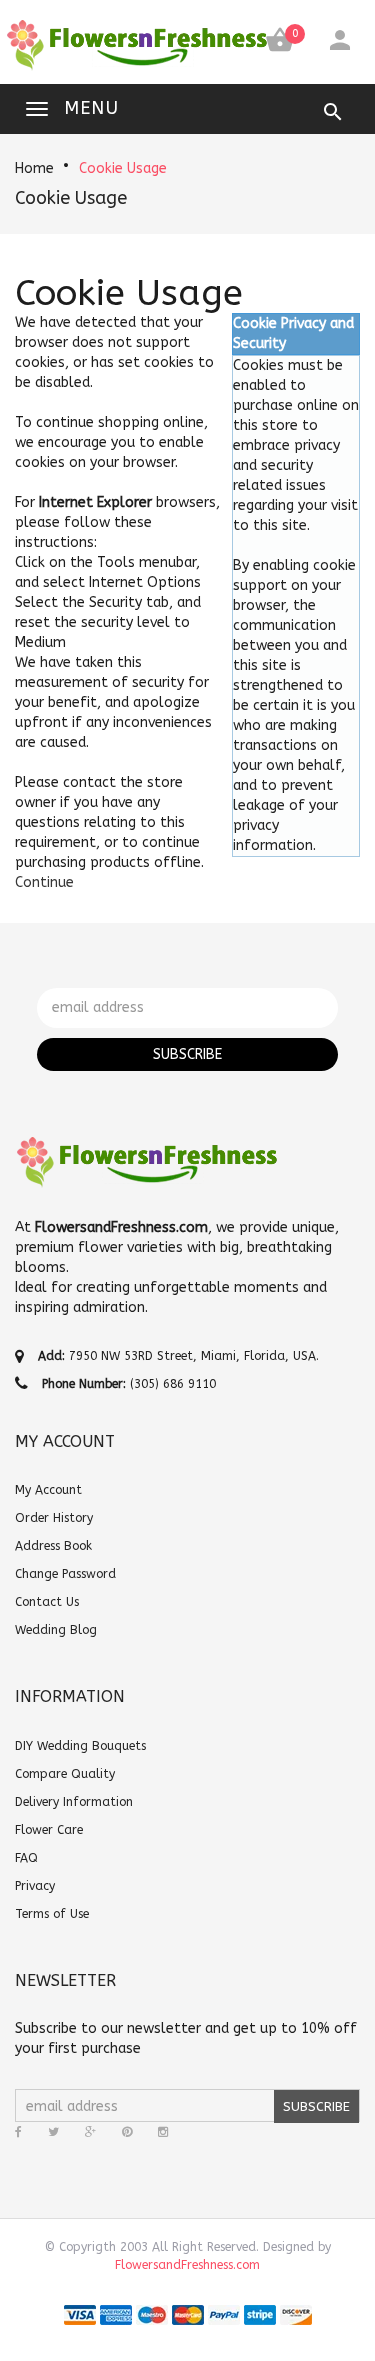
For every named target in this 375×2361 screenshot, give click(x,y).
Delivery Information (74, 1802)
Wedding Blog (56, 1630)
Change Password (65, 1574)
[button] (44, 882)
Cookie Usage (123, 168)
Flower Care (49, 1830)
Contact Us (47, 1602)
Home (34, 168)
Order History (54, 1518)
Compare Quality (65, 1774)
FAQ (26, 1858)
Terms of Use (52, 1914)
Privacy (35, 1886)
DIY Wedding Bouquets (80, 1746)
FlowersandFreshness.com (187, 2265)
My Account (48, 1490)
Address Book (53, 1546)
